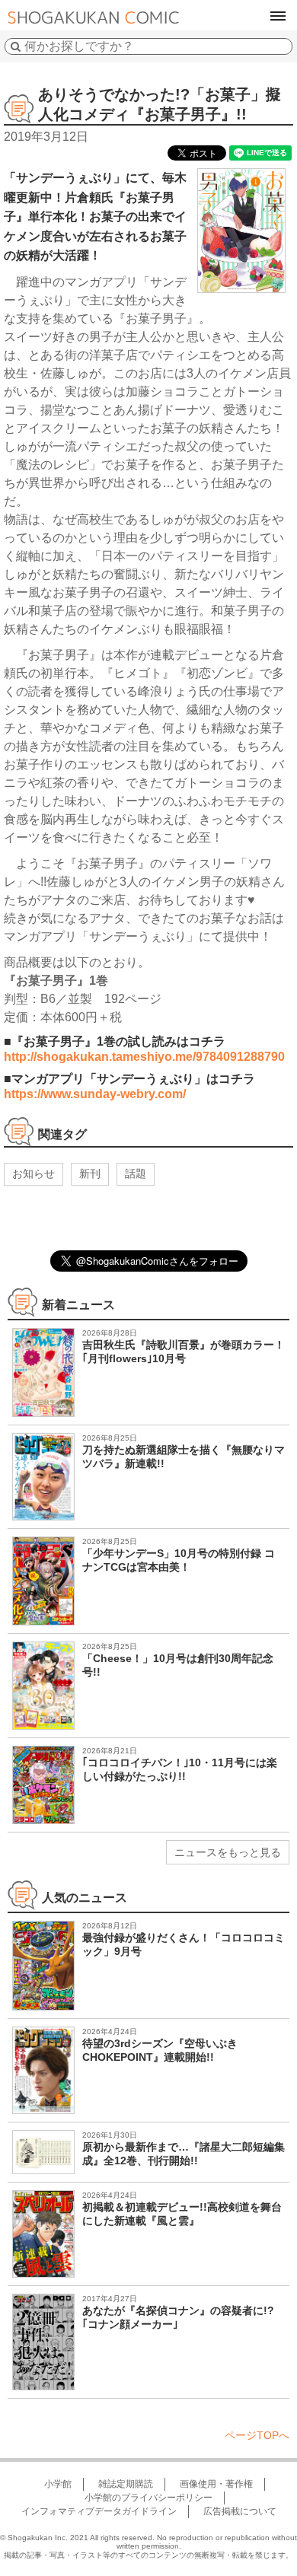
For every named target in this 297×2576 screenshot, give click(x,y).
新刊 (90, 1173)
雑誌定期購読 (126, 2484)
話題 (136, 1173)
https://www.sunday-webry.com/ (95, 1094)
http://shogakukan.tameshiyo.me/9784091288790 (144, 1057)
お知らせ (34, 1173)
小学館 (58, 2484)
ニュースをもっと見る (228, 1852)
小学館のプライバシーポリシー (148, 2498)
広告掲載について (240, 2511)
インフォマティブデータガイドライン (99, 2511)
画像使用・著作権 (216, 2484)
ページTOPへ (257, 2435)
